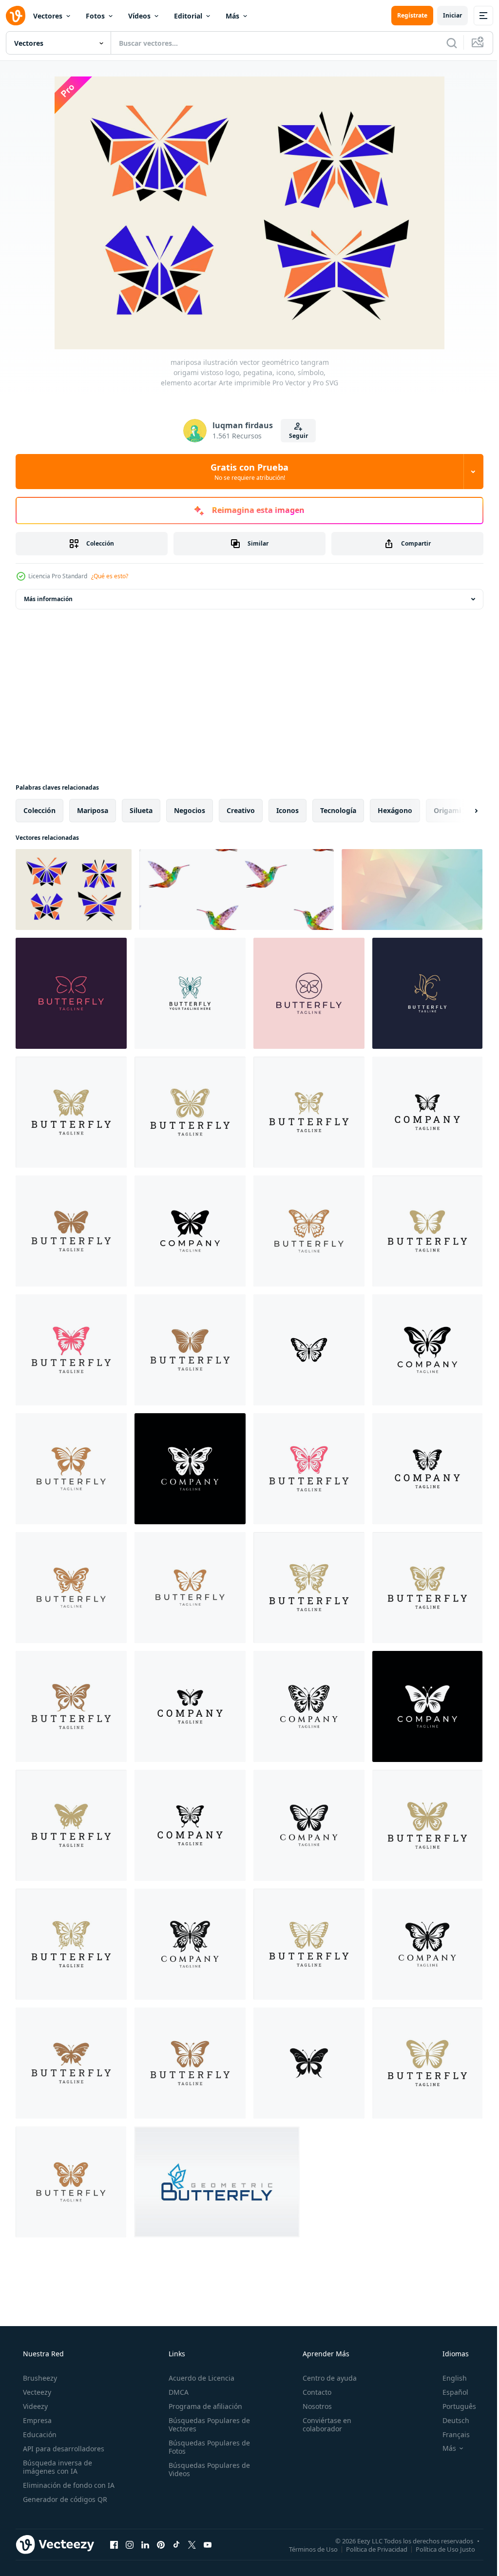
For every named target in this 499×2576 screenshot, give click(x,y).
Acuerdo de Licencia (199, 2378)
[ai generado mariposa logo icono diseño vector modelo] (71, 1112)
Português (453, 2406)
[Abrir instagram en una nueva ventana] (130, 2544)
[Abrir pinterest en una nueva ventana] (161, 2544)
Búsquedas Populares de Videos (206, 2469)
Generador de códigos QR (64, 2499)
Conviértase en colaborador (322, 2424)
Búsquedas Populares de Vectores (206, 2424)
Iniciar (445, 15)
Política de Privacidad (369, 2549)
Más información (48, 599)
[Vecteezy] (16, 16)
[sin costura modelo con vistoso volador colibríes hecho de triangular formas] (237, 890)
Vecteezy (36, 2392)
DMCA (176, 2392)
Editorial (188, 16)
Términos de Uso (306, 2549)
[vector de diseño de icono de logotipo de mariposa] (71, 993)
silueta (141, 810)
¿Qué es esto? (110, 576)
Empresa (36, 2420)
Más (232, 16)
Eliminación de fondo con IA (68, 2485)
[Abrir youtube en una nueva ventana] (208, 2544)
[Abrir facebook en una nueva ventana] (114, 2544)
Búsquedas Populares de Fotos (206, 2447)
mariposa (93, 810)
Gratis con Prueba (246, 472)
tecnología (338, 810)
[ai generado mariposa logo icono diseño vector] (427, 1112)
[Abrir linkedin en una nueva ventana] (145, 2544)
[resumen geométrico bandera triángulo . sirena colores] (412, 890)
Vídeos (139, 16)
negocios (190, 810)
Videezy (34, 2406)
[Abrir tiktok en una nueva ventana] (176, 2544)
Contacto (312, 2392)
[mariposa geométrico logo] (217, 2182)
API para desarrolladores (63, 2449)
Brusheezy (39, 2378)
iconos (288, 810)
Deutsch (450, 2420)
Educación (39, 2434)
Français (450, 2434)
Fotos (95, 16)
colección (39, 810)
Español (449, 2392)
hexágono (395, 810)
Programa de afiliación (202, 2406)
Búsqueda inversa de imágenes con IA (57, 2467)
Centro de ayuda (325, 2378)
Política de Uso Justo (438, 2549)
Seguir (295, 436)
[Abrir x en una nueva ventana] (192, 2544)
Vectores (48, 16)
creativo (241, 810)
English (448, 2378)
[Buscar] (444, 43)
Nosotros (312, 2406)
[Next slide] (461, 811)
